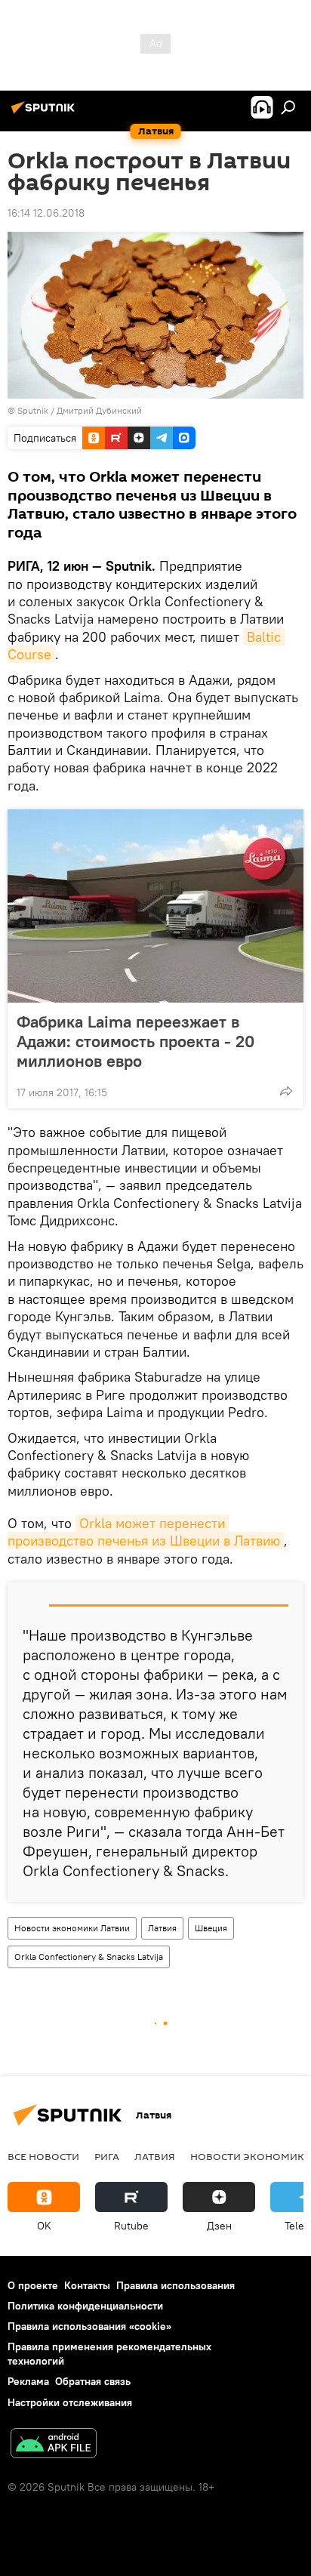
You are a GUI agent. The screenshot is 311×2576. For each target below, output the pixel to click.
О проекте (33, 2285)
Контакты (87, 2285)
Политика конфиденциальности (85, 2306)
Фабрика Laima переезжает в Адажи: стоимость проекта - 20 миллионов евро (135, 1041)
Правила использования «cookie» (89, 2326)
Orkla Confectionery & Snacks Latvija (89, 1957)
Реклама (28, 2381)
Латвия (162, 1928)
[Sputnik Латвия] (45, 113)
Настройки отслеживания (70, 2402)
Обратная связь (93, 2381)
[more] (286, 1091)
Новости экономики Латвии (72, 1928)
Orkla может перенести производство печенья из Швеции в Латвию (144, 1532)
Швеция (211, 1928)
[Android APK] (54, 2445)
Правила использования (176, 2285)
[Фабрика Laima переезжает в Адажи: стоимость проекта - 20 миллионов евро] (155, 906)
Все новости (43, 2156)
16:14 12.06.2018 (46, 213)
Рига (107, 2156)
